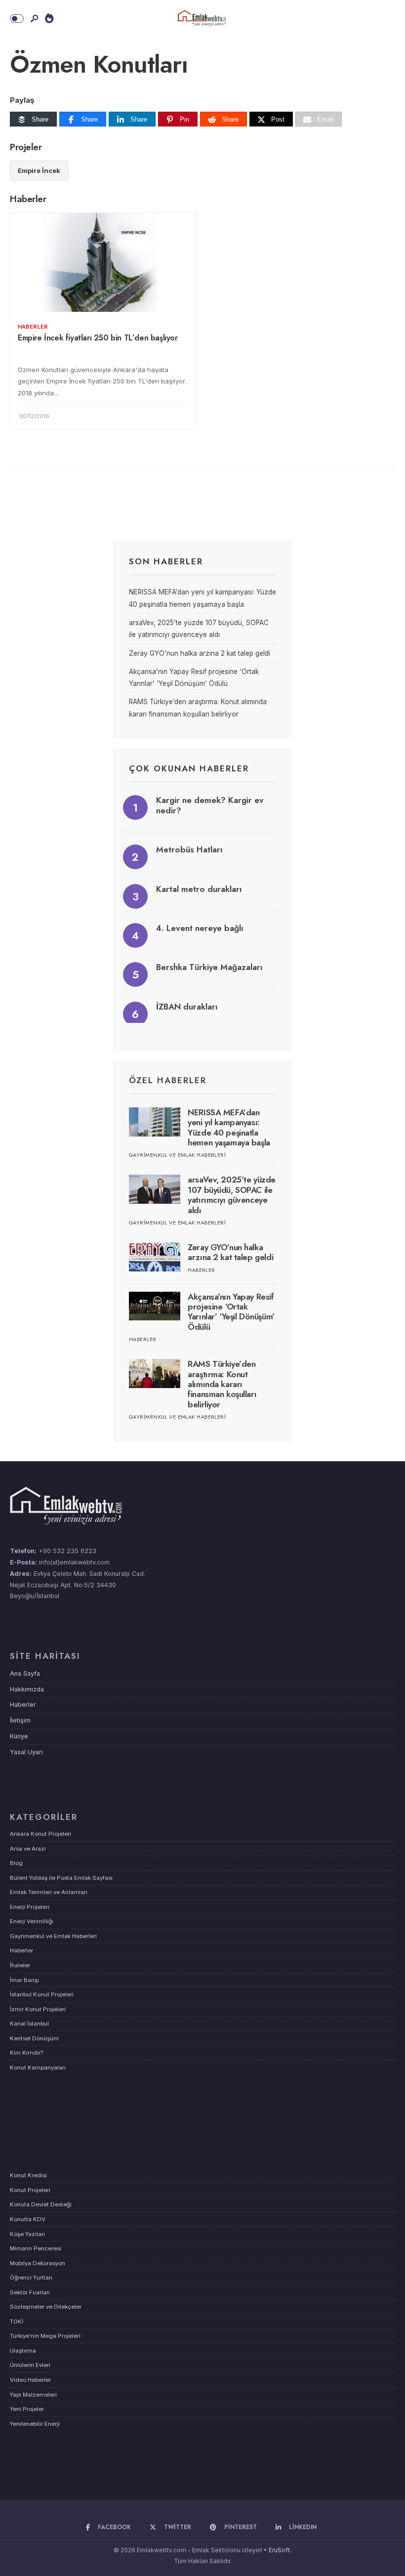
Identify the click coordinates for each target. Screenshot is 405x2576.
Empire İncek (39, 170)
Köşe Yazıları (27, 2234)
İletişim (20, 1720)
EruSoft (279, 2550)
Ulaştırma (23, 2351)
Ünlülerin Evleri (30, 2365)
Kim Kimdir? (26, 2053)
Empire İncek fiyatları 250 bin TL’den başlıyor (98, 338)
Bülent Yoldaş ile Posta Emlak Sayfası (61, 1878)
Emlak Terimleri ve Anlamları (49, 1892)
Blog (16, 1863)
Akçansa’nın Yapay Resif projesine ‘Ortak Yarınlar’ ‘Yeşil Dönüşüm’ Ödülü (231, 1312)
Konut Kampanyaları (38, 2068)
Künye (19, 1736)
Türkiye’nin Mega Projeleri (45, 2336)
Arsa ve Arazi (28, 1849)
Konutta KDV (28, 2219)
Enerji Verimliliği (32, 1921)
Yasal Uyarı (26, 1752)
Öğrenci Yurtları (31, 2278)
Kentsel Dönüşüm (34, 2038)
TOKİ (17, 2322)
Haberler (33, 327)
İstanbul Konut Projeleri (42, 1994)
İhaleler (20, 1965)
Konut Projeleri (30, 2190)
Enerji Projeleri (30, 1907)
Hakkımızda (27, 1689)
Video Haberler (30, 2380)
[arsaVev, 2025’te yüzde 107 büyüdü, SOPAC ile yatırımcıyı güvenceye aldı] (155, 1189)
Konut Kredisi (28, 2175)
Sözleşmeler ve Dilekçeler (46, 2307)
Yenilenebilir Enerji (35, 2424)
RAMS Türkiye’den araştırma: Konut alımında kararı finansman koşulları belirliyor (222, 1384)
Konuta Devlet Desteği (41, 2204)
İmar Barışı (24, 1980)
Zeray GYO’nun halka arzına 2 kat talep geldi (200, 653)
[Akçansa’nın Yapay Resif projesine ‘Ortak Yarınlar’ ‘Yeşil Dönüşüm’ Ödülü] (155, 1306)
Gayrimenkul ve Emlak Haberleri (177, 1155)
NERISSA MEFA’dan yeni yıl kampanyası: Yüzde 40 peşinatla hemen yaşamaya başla (229, 1127)
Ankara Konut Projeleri (40, 1834)
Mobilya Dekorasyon (38, 2263)
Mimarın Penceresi (36, 2248)
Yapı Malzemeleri (33, 2395)
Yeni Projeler (27, 2409)
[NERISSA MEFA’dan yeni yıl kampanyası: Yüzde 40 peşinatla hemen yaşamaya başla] (155, 1122)
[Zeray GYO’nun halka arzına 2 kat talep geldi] (155, 1257)
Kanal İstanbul (29, 2024)
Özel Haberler (168, 1080)
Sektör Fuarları (30, 2292)
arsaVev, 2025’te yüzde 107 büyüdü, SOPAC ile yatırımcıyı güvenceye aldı (232, 1195)
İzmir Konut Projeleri (38, 2009)
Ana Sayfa (25, 1673)
